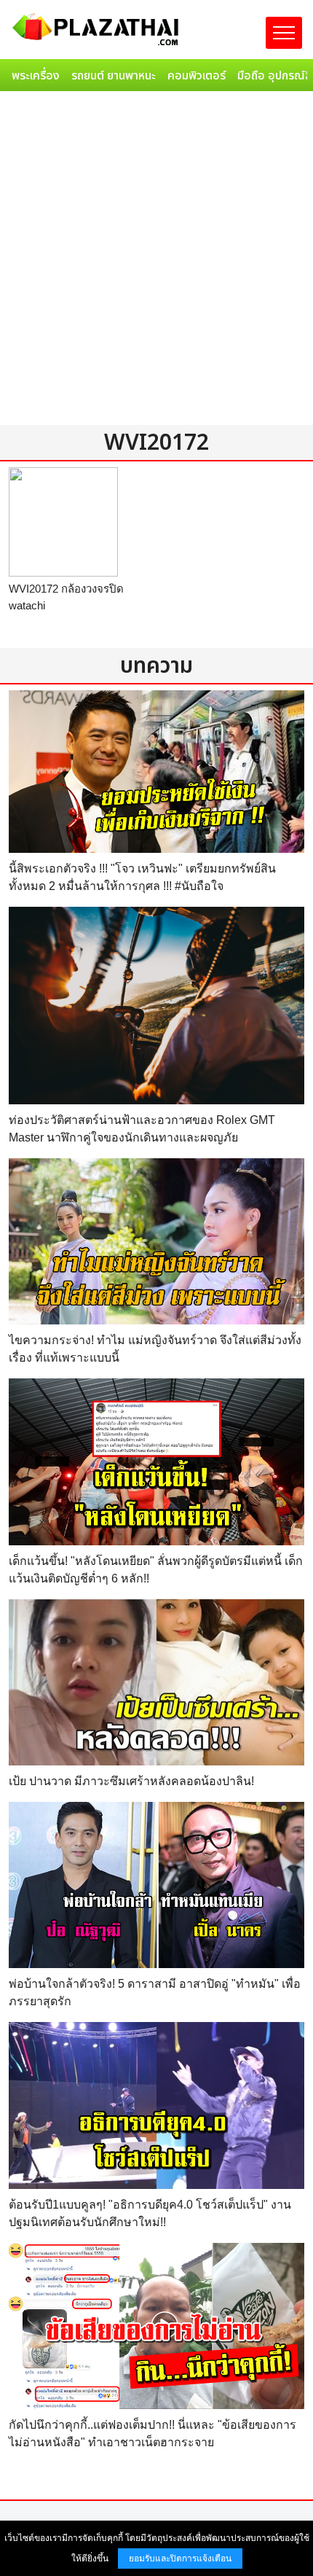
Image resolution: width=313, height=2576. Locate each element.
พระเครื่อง (36, 76)
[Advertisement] (156, 261)
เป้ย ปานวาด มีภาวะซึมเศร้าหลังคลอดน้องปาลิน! (131, 1781)
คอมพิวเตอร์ (197, 76)
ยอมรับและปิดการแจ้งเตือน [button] (180, 2559)
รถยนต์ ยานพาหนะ (114, 76)
